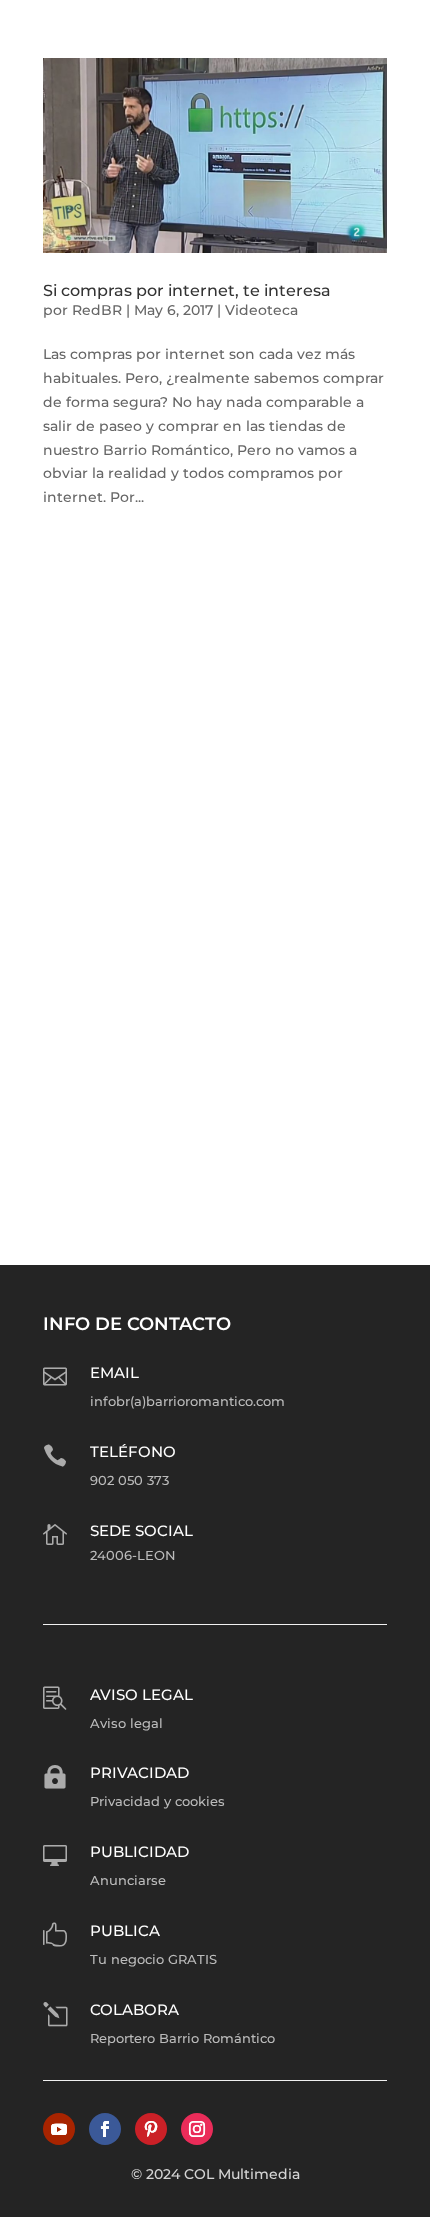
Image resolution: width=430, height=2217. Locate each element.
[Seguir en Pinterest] (151, 2129)
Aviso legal (141, 1694)
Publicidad (139, 1851)
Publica (125, 1930)
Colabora (134, 2009)
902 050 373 (129, 1480)
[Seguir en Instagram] (197, 2129)
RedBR (97, 310)
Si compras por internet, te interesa (187, 290)
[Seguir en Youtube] (59, 2129)
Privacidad (139, 1772)
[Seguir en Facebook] (105, 2129)
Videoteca (261, 310)
